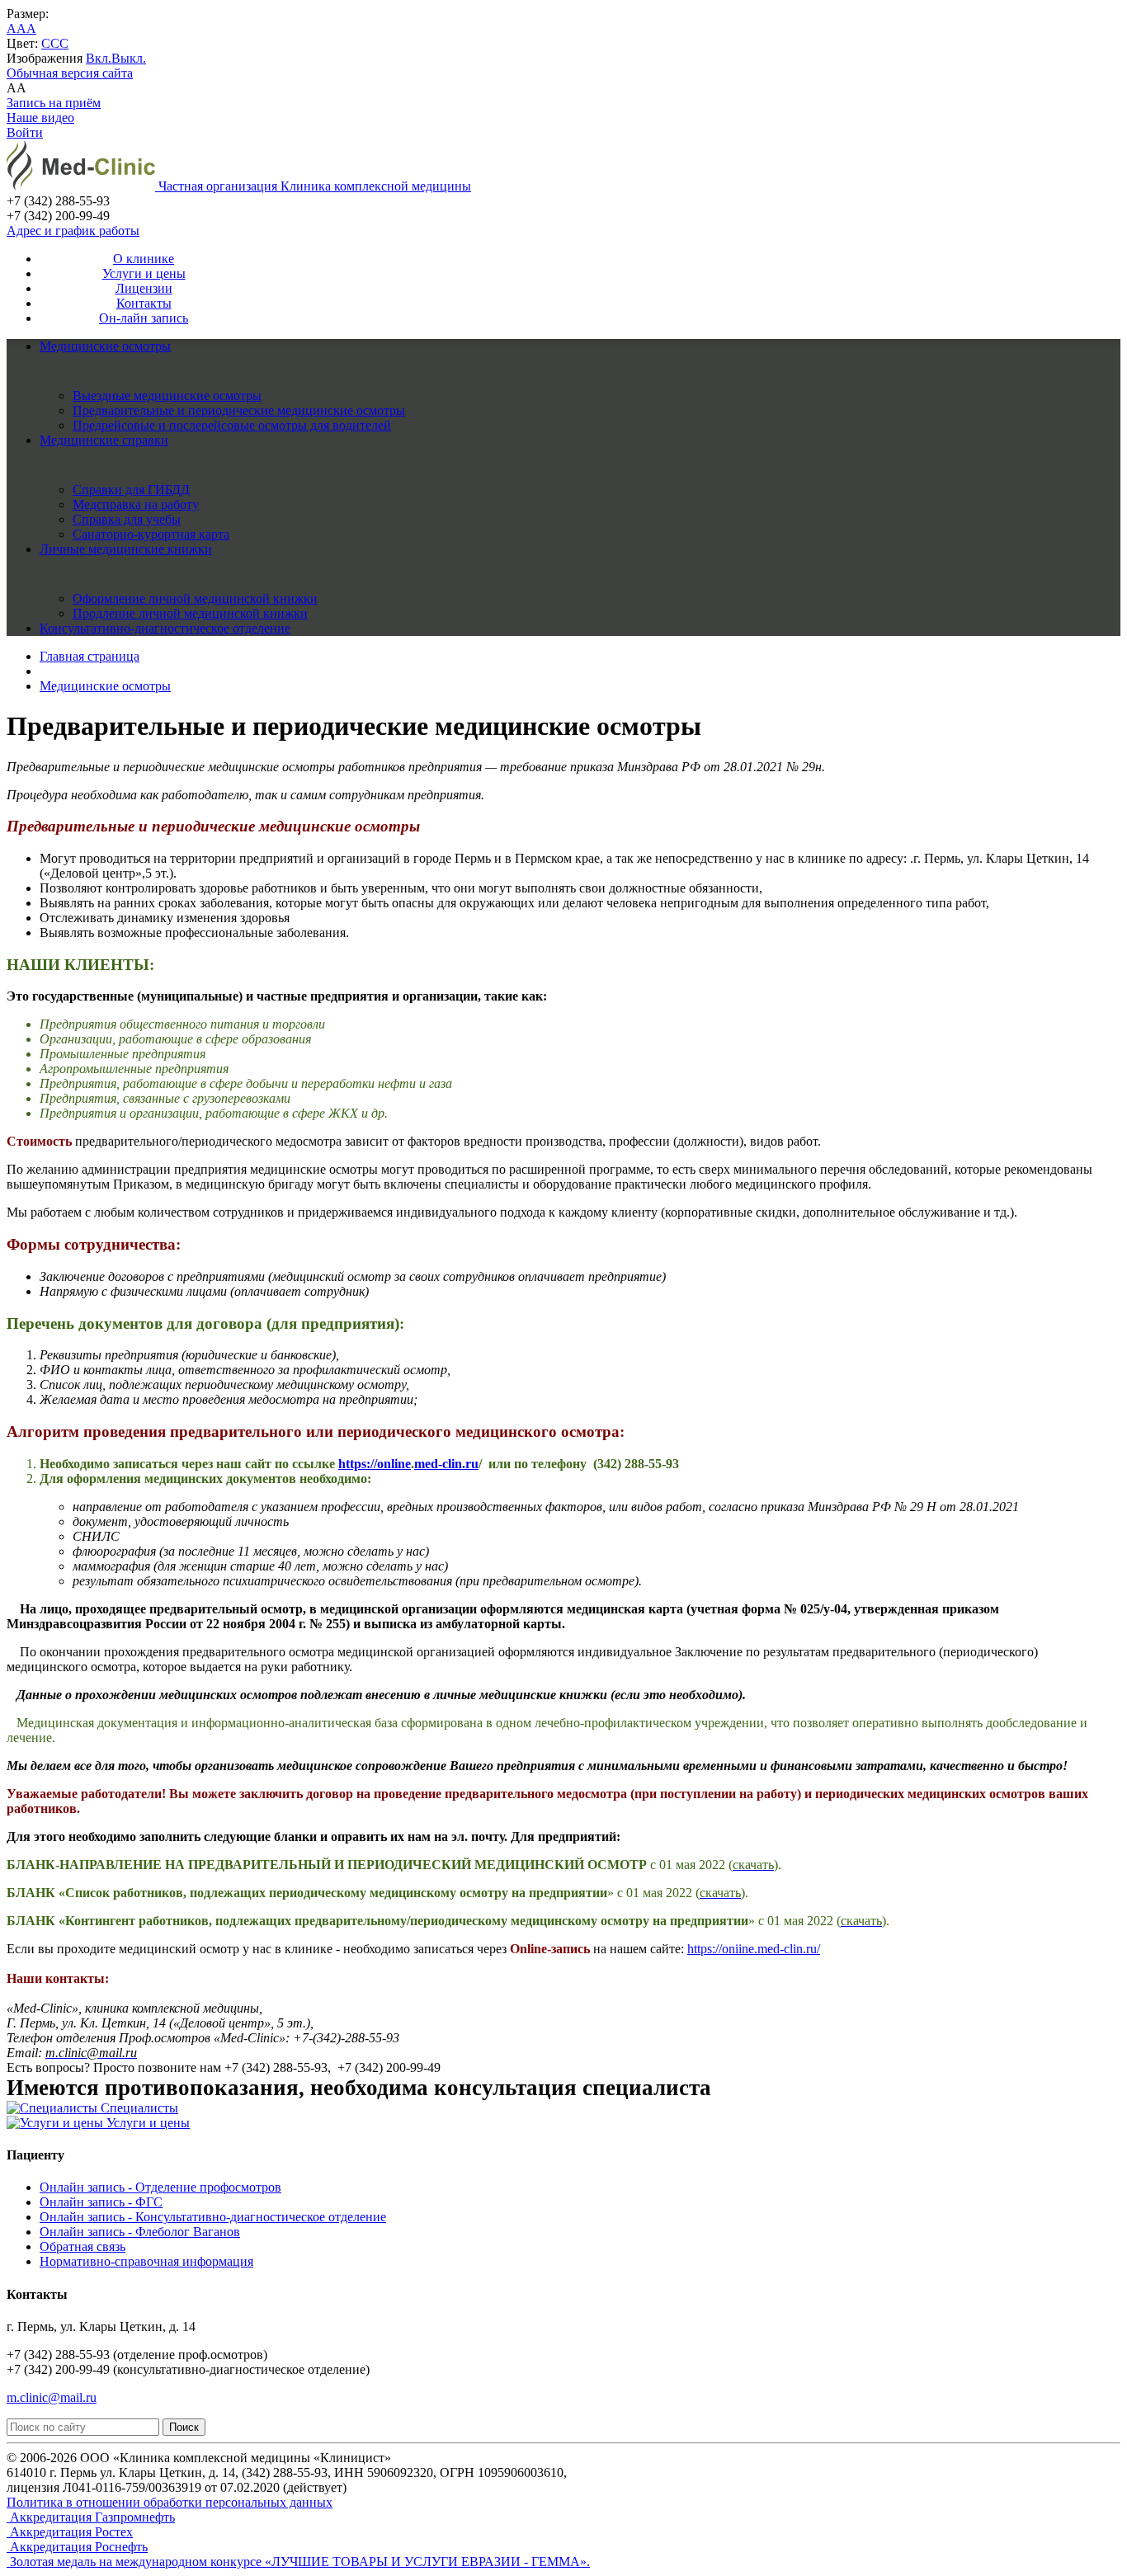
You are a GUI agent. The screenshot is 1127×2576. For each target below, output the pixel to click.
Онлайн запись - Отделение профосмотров (160, 2187)
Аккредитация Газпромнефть (91, 2517)
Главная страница (90, 656)
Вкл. (99, 58)
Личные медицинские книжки (126, 549)
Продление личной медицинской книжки (190, 613)
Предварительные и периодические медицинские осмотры (239, 410)
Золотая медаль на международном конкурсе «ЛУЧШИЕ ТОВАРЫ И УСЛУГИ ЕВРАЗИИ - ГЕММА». (298, 2562)
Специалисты (138, 2108)
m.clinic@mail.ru (52, 2397)
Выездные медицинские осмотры (167, 396)
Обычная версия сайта (70, 73)
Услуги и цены (144, 273)
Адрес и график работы (73, 231)
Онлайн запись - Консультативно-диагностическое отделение (213, 2217)
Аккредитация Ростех (70, 2532)
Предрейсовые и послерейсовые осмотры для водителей (232, 425)
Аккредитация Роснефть (77, 2547)
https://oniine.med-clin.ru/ (754, 1949)
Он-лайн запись (144, 318)
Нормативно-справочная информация (146, 2261)
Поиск (184, 2427)
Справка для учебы (127, 519)
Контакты (144, 303)
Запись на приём (54, 103)
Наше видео (40, 118)
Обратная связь (83, 2246)
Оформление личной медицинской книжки (195, 598)
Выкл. (129, 58)
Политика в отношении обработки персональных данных (170, 2502)
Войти (25, 132)
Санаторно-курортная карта (151, 534)
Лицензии (144, 288)
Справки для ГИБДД (131, 490)
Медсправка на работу (136, 504)
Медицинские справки (104, 440)
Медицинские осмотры (105, 346)
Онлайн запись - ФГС (101, 2202)
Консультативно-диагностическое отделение (165, 628)
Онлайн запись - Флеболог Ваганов (140, 2232)
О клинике (144, 259)
